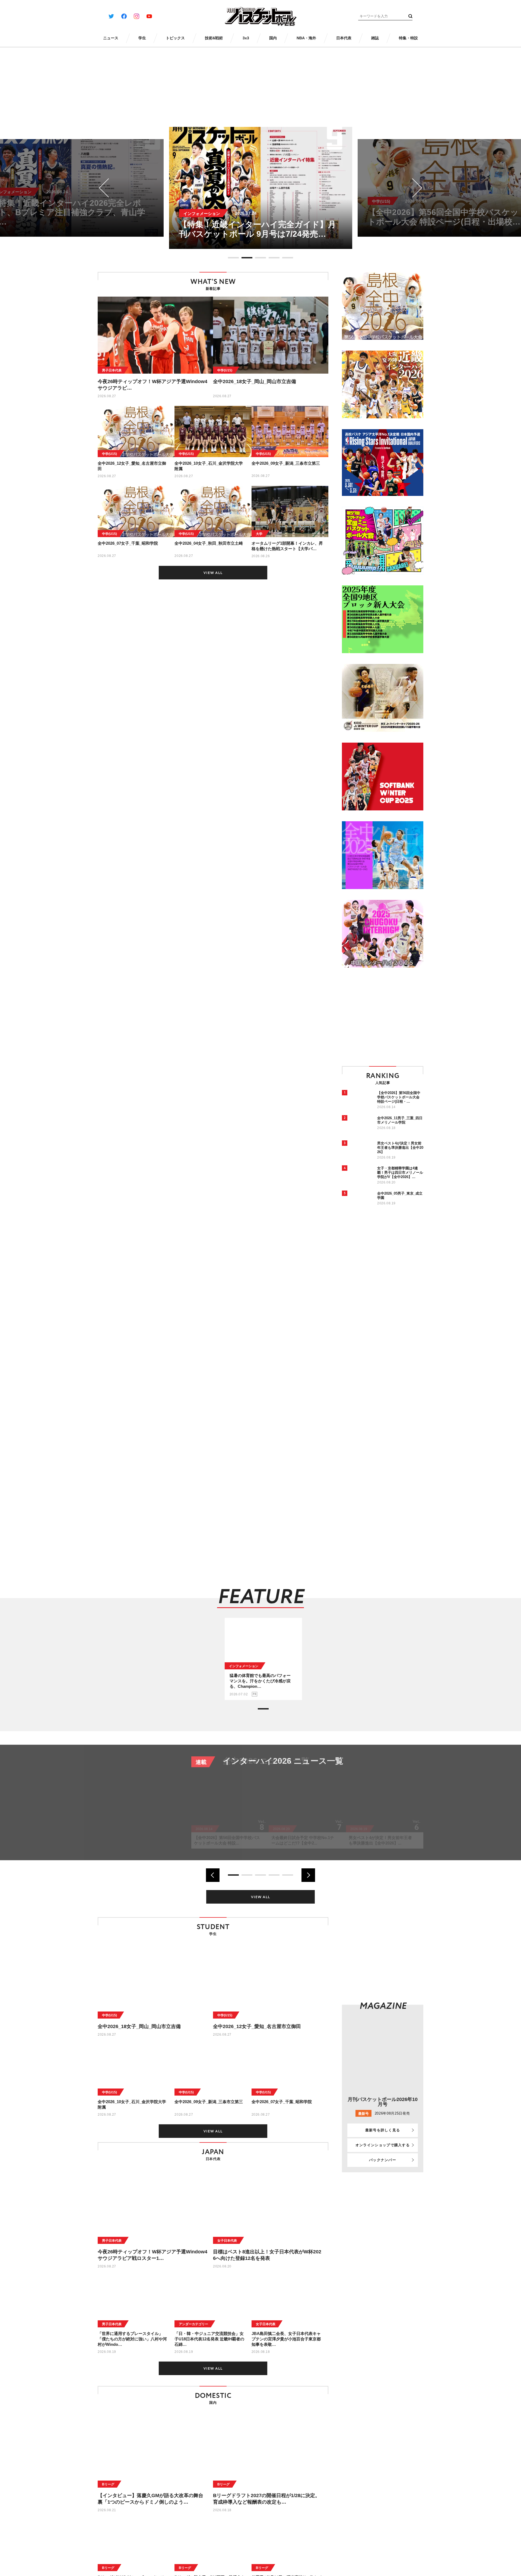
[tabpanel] (261, 188)
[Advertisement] (387, 1016)
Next (413, 188)
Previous (109, 188)
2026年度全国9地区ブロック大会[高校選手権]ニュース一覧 (319, 1766)
